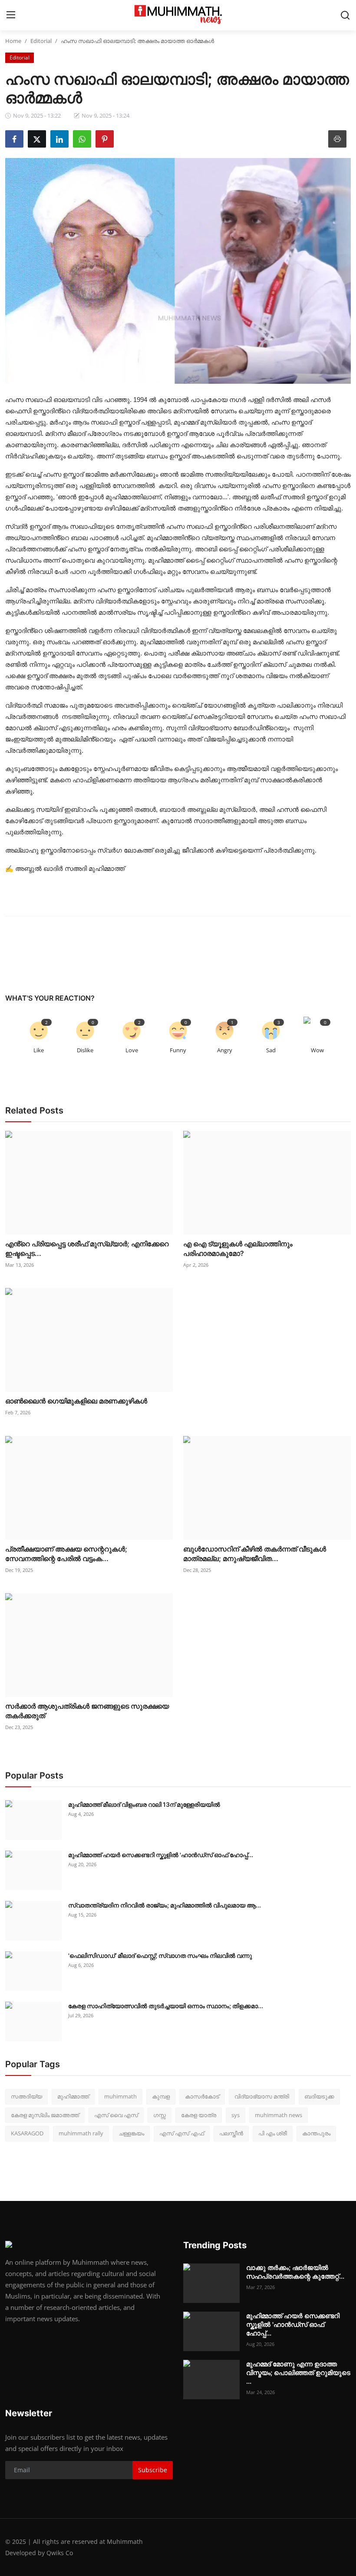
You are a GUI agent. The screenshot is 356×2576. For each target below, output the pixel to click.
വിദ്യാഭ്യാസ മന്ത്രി (262, 2096)
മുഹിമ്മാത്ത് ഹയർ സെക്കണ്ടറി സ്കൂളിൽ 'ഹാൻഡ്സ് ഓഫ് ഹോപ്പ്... (161, 1855)
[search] (345, 15)
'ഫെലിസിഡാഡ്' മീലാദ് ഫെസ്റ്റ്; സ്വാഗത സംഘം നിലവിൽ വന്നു (161, 1955)
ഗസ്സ (160, 2115)
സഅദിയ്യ (26, 2096)
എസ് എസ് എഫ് (182, 2133)
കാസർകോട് (202, 2096)
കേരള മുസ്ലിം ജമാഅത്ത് (45, 2115)
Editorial (41, 41)
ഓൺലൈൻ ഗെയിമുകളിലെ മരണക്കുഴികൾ (77, 1401)
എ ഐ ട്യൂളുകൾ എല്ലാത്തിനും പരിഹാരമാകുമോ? (238, 1248)
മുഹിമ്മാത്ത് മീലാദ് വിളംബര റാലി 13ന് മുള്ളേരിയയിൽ (145, 1804)
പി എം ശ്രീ (273, 2133)
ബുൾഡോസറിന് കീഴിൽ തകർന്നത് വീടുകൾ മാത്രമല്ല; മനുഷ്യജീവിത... (255, 1554)
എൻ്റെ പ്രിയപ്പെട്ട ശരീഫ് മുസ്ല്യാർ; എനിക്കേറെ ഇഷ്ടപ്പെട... (87, 1248)
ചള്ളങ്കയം (131, 2133)
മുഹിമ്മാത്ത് (73, 2096)
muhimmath (120, 2096)
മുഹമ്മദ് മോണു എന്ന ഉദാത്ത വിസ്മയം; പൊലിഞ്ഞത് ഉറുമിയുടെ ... (298, 2373)
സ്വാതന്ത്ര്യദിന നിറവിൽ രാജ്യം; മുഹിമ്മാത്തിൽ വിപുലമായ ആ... (165, 1905)
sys (236, 2115)
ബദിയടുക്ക (319, 2096)
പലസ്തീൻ (231, 2133)
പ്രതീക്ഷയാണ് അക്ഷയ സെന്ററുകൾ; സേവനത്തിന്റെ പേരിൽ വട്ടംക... (66, 1554)
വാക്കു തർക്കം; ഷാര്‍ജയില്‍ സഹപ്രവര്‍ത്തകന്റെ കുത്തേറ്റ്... (295, 2272)
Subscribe (153, 2470)
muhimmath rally (81, 2133)
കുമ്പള (161, 2096)
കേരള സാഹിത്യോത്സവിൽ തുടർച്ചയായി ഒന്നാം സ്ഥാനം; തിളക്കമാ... (166, 2006)
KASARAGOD (27, 2133)
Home (13, 41)
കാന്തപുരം (316, 2133)
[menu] (11, 15)
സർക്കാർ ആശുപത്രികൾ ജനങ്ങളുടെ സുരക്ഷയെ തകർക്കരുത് (87, 1711)
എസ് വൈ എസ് (116, 2115)
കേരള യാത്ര (199, 2115)
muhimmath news (279, 2115)
